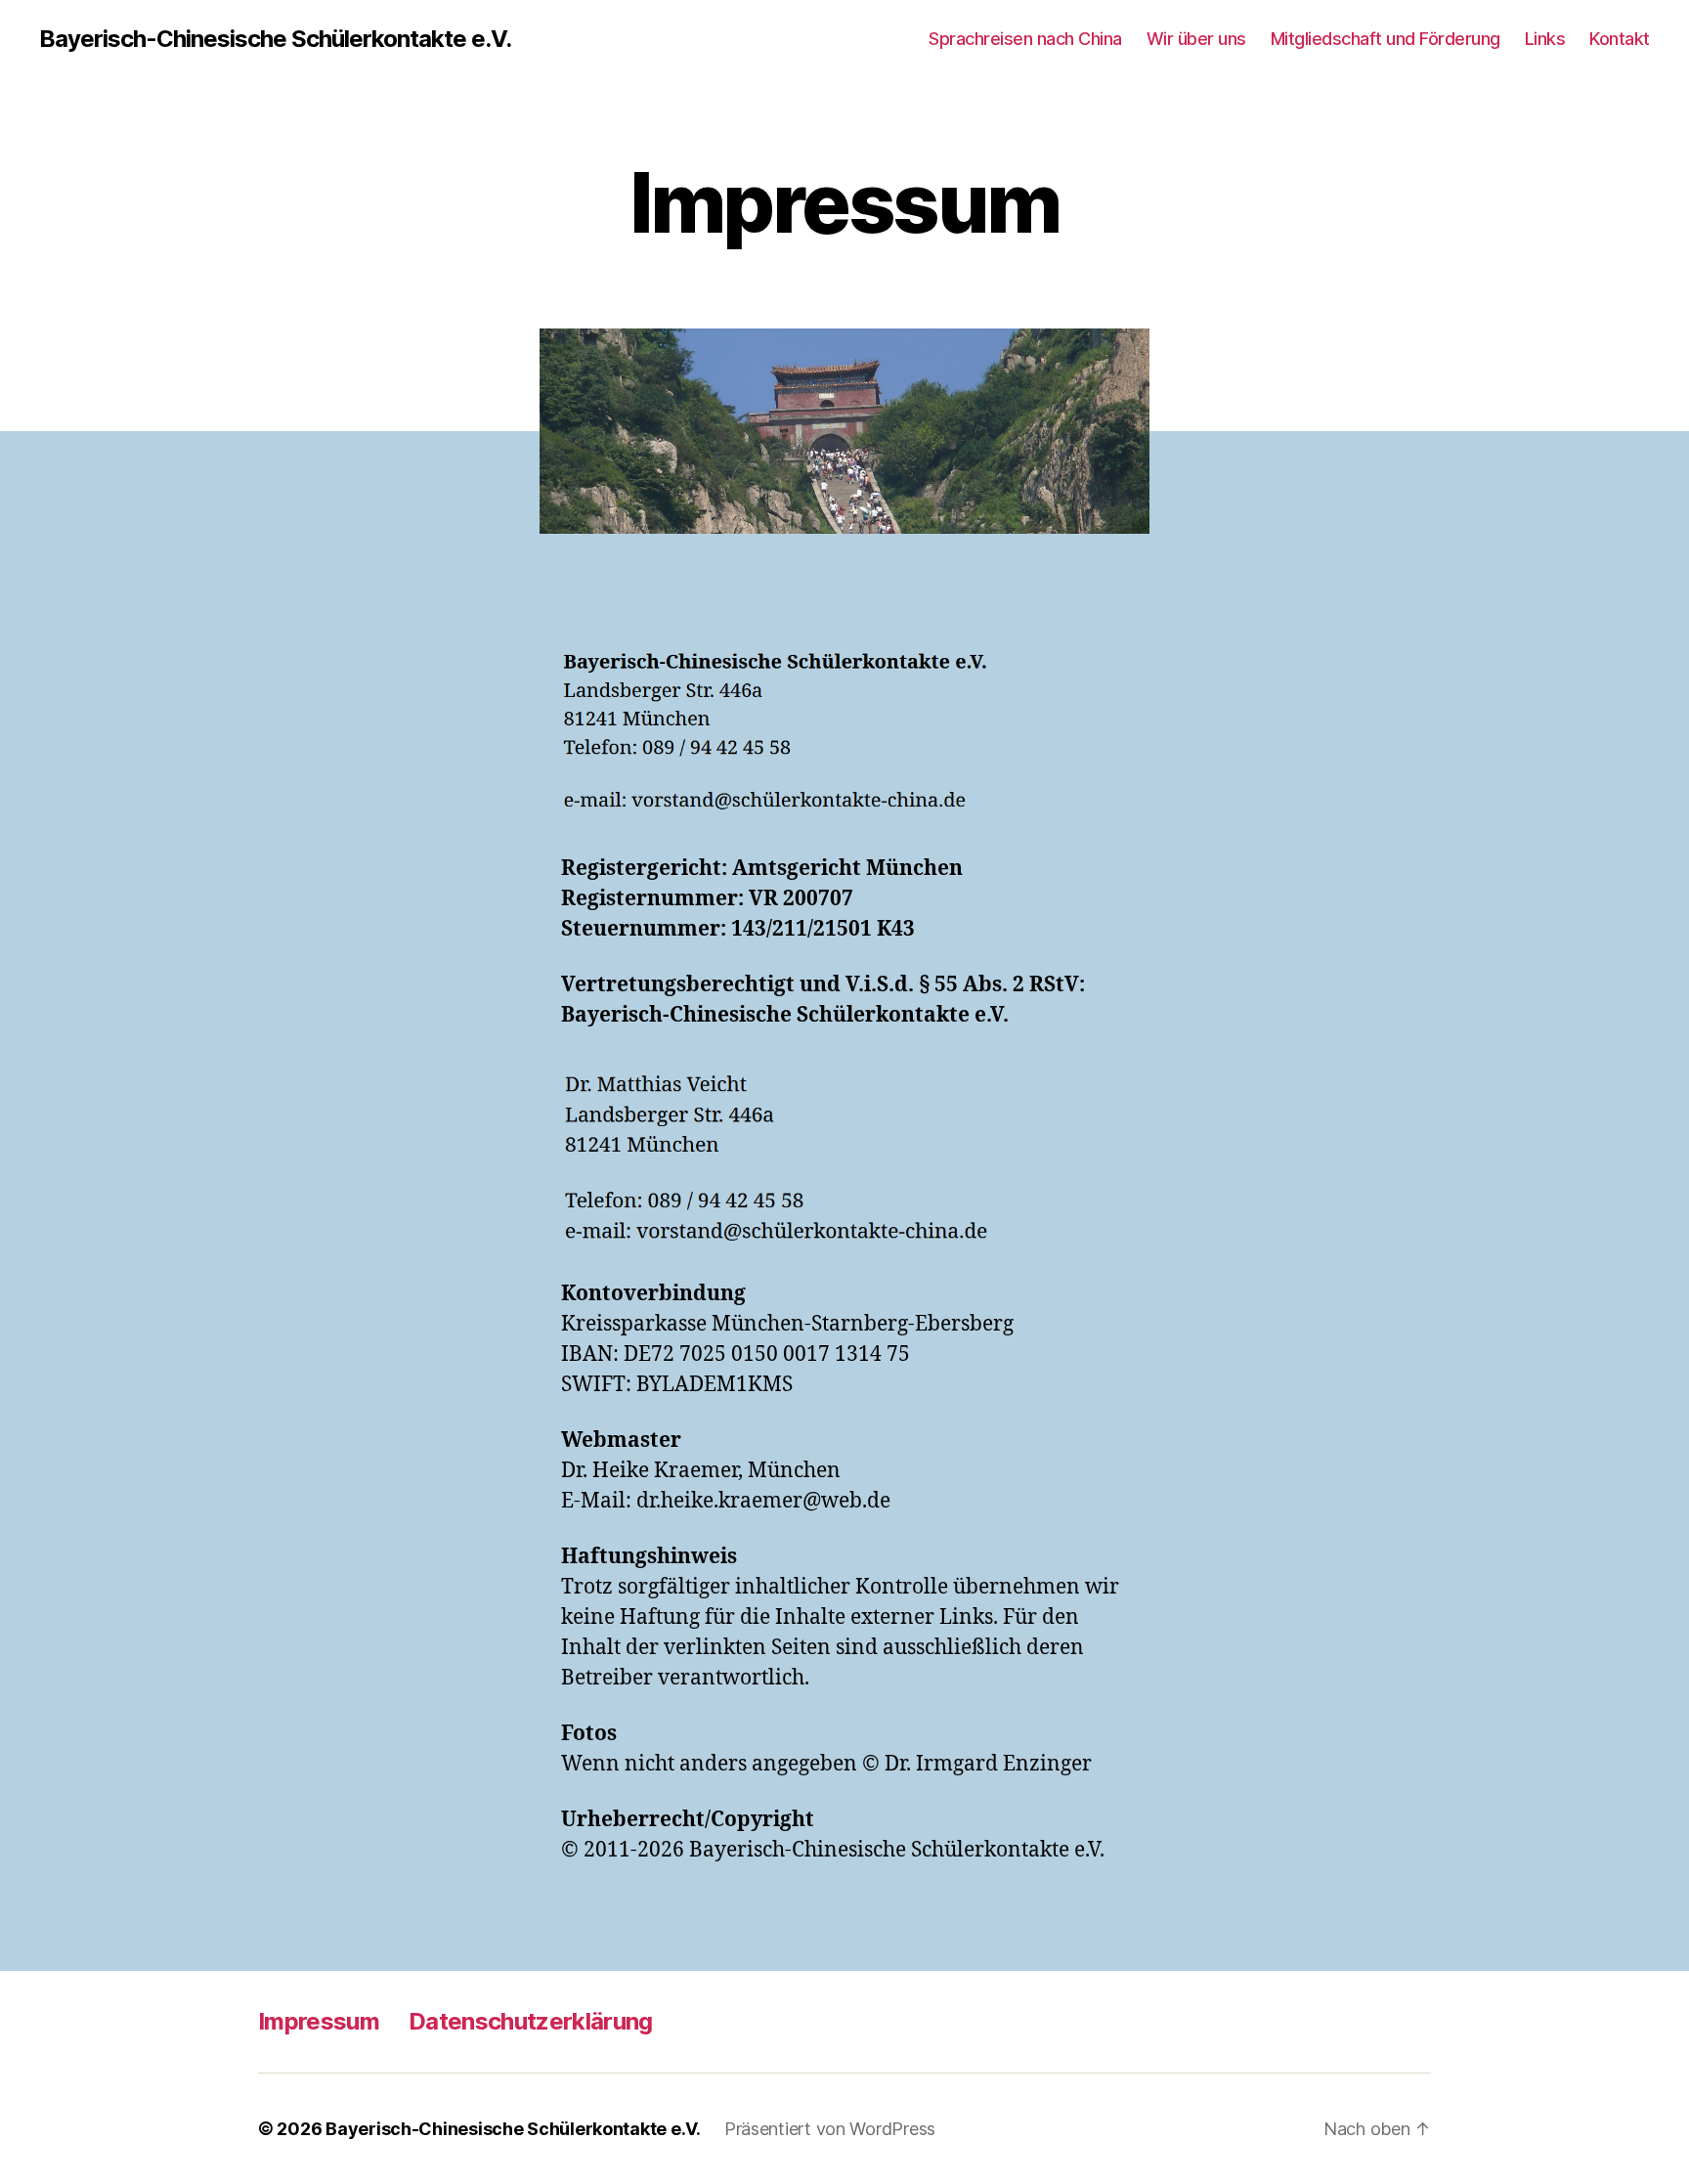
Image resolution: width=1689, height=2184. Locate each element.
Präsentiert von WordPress (830, 2129)
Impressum (319, 2021)
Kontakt (1620, 39)
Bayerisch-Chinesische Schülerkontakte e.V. (275, 39)
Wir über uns (1196, 39)
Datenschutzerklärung (531, 2021)
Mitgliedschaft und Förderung (1386, 39)
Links (1545, 39)
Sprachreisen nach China (1025, 39)
